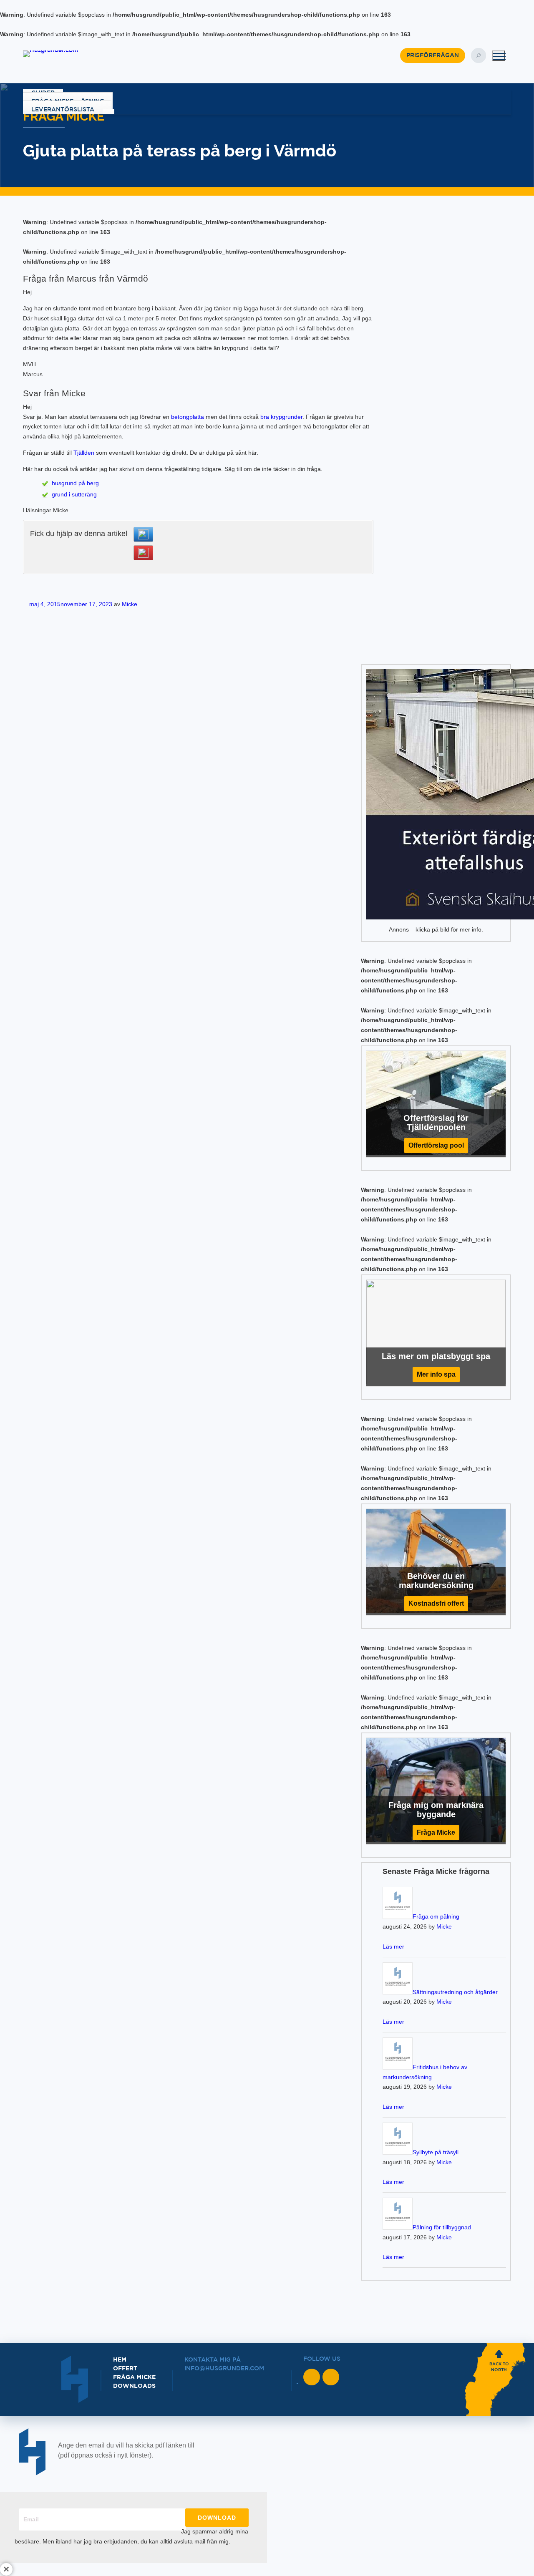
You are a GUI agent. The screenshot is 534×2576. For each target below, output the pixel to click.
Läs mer (393, 1946)
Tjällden (84, 453)
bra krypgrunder (281, 417)
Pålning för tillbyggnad (442, 2227)
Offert (125, 2369)
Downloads (134, 2386)
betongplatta (188, 417)
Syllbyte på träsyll (436, 2152)
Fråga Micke (134, 2377)
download (217, 2518)
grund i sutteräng (74, 494)
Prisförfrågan (433, 55)
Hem (120, 2360)
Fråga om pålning (436, 1916)
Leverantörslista (63, 110)
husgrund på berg (75, 483)
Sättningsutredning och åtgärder (455, 1992)
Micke (130, 604)
